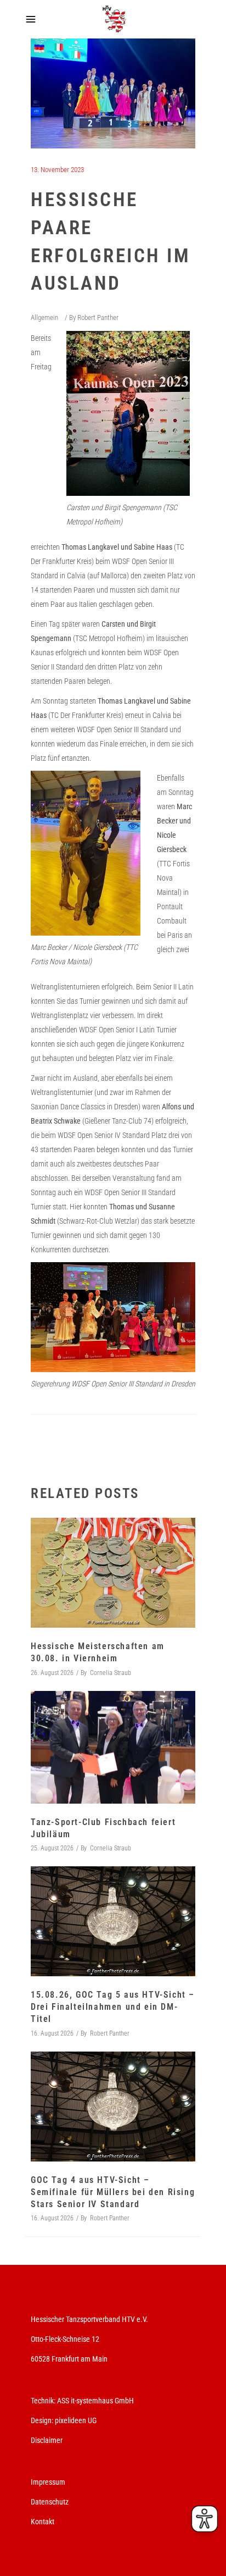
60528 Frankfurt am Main (69, 2359)
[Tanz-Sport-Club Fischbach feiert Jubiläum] (113, 1748)
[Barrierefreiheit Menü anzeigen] (205, 2519)
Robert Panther (98, 317)
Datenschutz (50, 2502)
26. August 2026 (52, 1673)
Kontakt (43, 2522)
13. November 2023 (57, 170)
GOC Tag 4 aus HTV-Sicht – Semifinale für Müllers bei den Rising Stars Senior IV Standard (113, 2192)
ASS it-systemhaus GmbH (95, 2401)
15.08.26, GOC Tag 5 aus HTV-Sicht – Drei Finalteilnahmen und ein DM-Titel (113, 2007)
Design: (42, 2420)
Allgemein (44, 317)
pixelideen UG (76, 2420)
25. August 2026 (52, 1848)
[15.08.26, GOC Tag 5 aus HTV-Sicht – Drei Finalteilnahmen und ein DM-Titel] (113, 1921)
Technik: (44, 2401)
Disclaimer (47, 2440)
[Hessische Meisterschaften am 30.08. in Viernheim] (113, 1573)
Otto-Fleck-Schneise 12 (65, 2339)
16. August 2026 (52, 2033)
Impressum (48, 2482)
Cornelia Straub (111, 1673)
